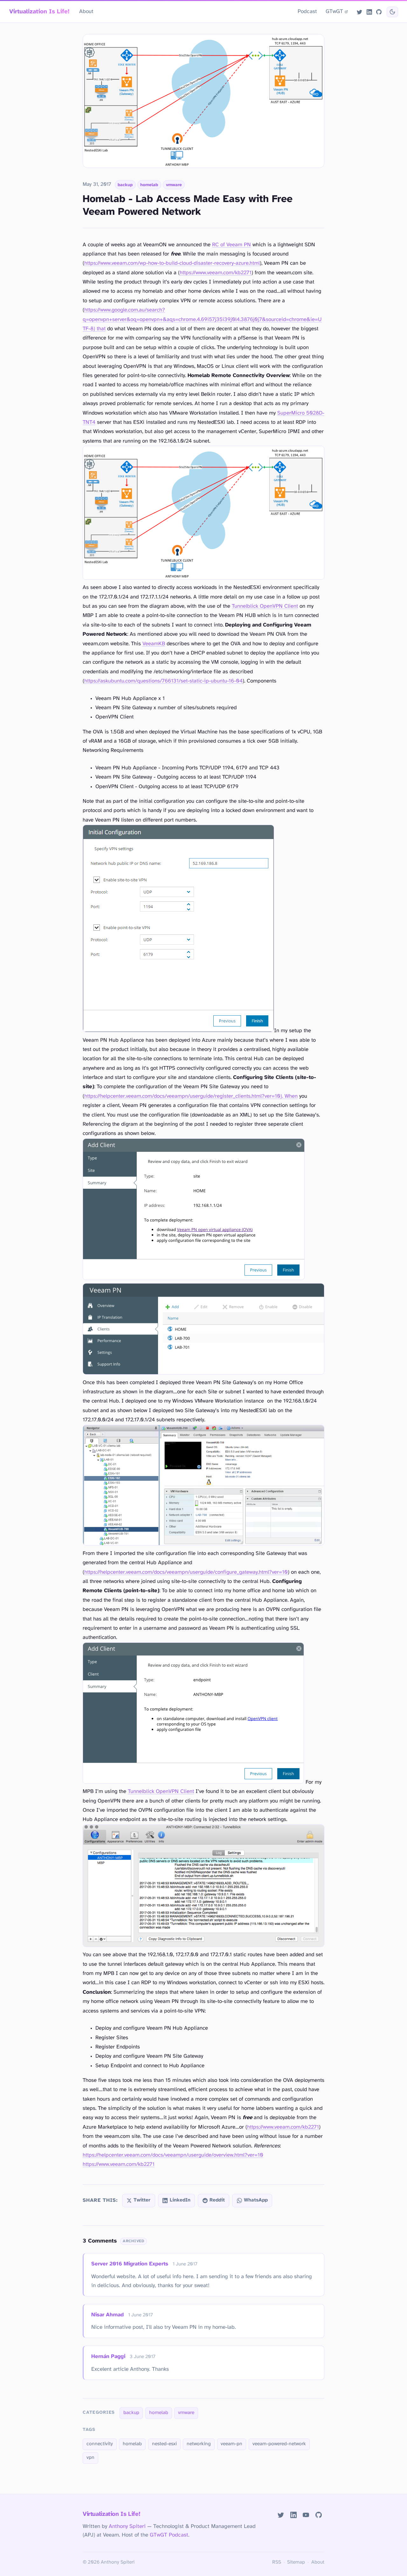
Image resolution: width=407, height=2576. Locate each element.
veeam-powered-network (279, 2444)
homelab (149, 185)
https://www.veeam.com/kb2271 (216, 273)
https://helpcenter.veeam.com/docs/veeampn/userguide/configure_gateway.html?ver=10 (186, 1572)
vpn (90, 2458)
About (86, 11)
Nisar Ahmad (107, 2315)
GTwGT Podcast (169, 2535)
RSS (277, 2562)
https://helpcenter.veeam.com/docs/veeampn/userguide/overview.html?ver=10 (173, 2155)
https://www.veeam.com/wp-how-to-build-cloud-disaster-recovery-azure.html (172, 263)
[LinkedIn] (369, 12)
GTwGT (334, 11)
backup (125, 185)
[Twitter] (360, 12)
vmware (174, 185)
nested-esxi (164, 2444)
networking (199, 2444)
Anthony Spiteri (127, 2526)
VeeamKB (154, 644)
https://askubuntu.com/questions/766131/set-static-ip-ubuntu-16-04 (163, 681)
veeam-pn (231, 2444)
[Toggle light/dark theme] (392, 12)
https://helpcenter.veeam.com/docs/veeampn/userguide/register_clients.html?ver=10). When (191, 1096)
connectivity (100, 2444)
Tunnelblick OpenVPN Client (265, 606)
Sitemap (296, 2562)
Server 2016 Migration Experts (130, 2264)
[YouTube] (306, 2515)
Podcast (307, 11)
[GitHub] (379, 12)
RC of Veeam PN (231, 245)
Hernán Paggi (108, 2356)
